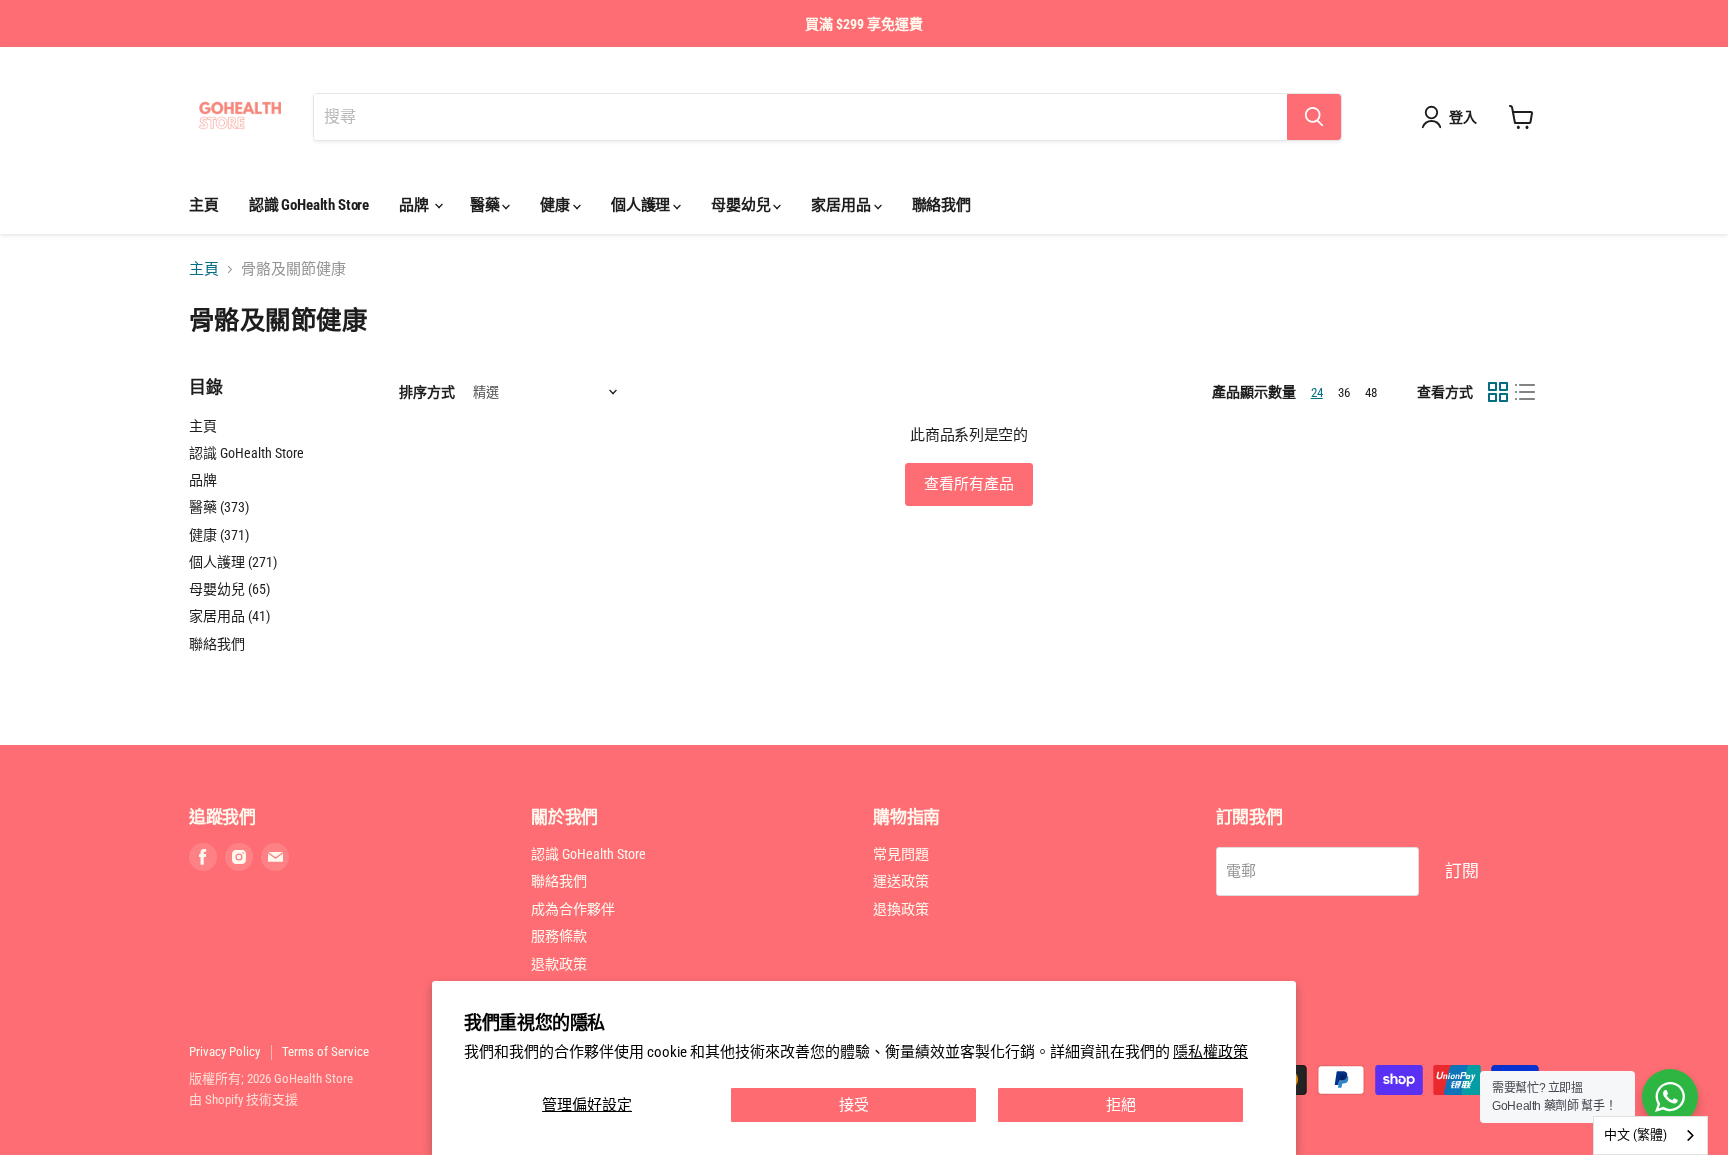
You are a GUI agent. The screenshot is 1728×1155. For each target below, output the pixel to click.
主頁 (204, 205)
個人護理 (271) (233, 562)
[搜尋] (1314, 117)
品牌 (415, 205)
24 (1317, 392)
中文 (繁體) (1635, 1134)
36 (1344, 392)
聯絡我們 (941, 205)
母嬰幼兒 (742, 205)
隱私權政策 (1210, 1052)
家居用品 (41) (229, 616)
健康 (556, 205)
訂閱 (1462, 871)
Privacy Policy (224, 1051)
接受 (854, 1105)
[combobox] (1650, 1135)
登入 (1463, 117)
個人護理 (642, 205)
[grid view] (1498, 392)
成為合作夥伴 (573, 909)
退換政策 (901, 909)
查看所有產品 (968, 484)
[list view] (1526, 392)
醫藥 (486, 205)
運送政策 (901, 881)
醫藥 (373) (219, 507)
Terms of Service (325, 1051)
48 (1371, 392)
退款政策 (559, 964)
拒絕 (1121, 1105)
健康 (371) (219, 535)
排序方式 (427, 392)
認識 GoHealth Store (309, 205)
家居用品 (842, 205)
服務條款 (559, 936)
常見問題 (901, 854)
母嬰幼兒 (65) (229, 589)
